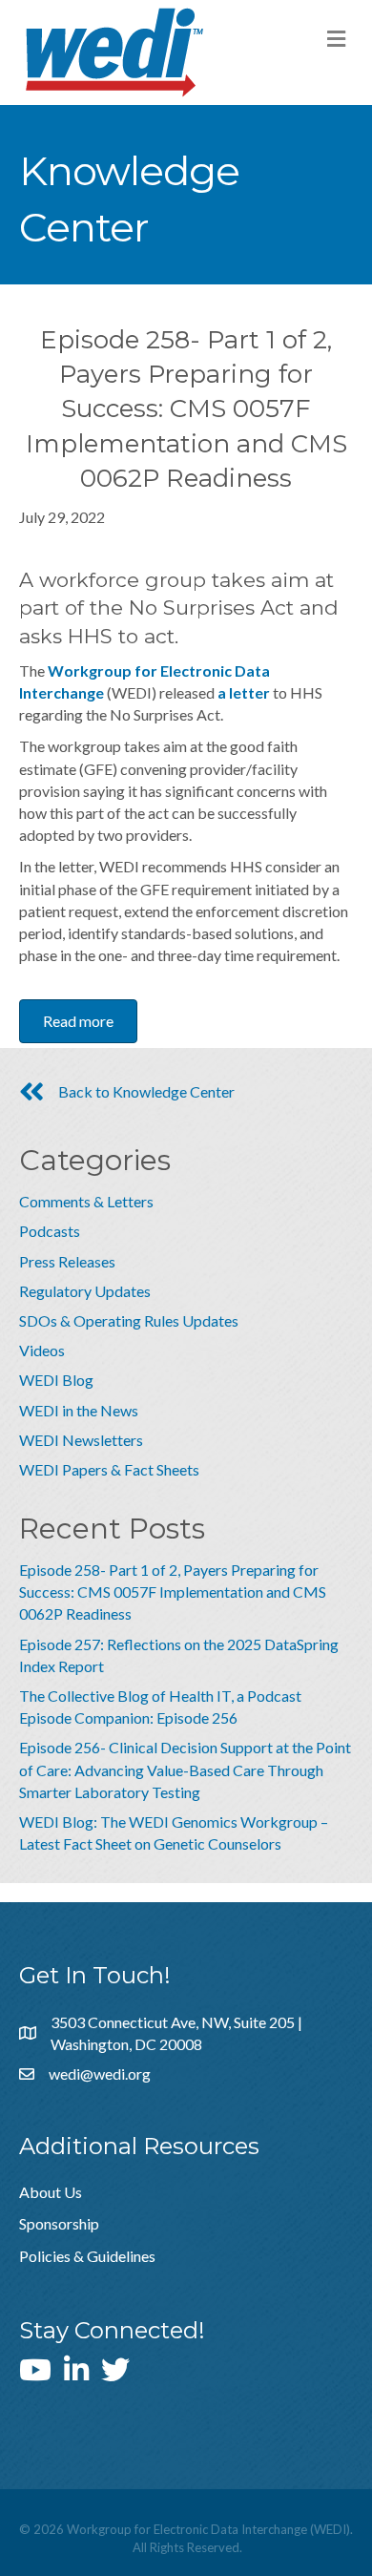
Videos (42, 1350)
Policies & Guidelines (87, 2256)
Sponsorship (59, 2223)
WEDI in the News (79, 1410)
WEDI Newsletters (81, 1440)
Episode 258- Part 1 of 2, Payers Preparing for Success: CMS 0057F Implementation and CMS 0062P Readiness (173, 1592)
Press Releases (67, 1261)
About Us (51, 2192)
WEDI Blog (56, 1380)
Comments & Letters (86, 1201)
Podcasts (50, 1231)
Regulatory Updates (85, 1291)
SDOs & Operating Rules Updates (129, 1320)
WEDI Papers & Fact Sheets (109, 1469)
